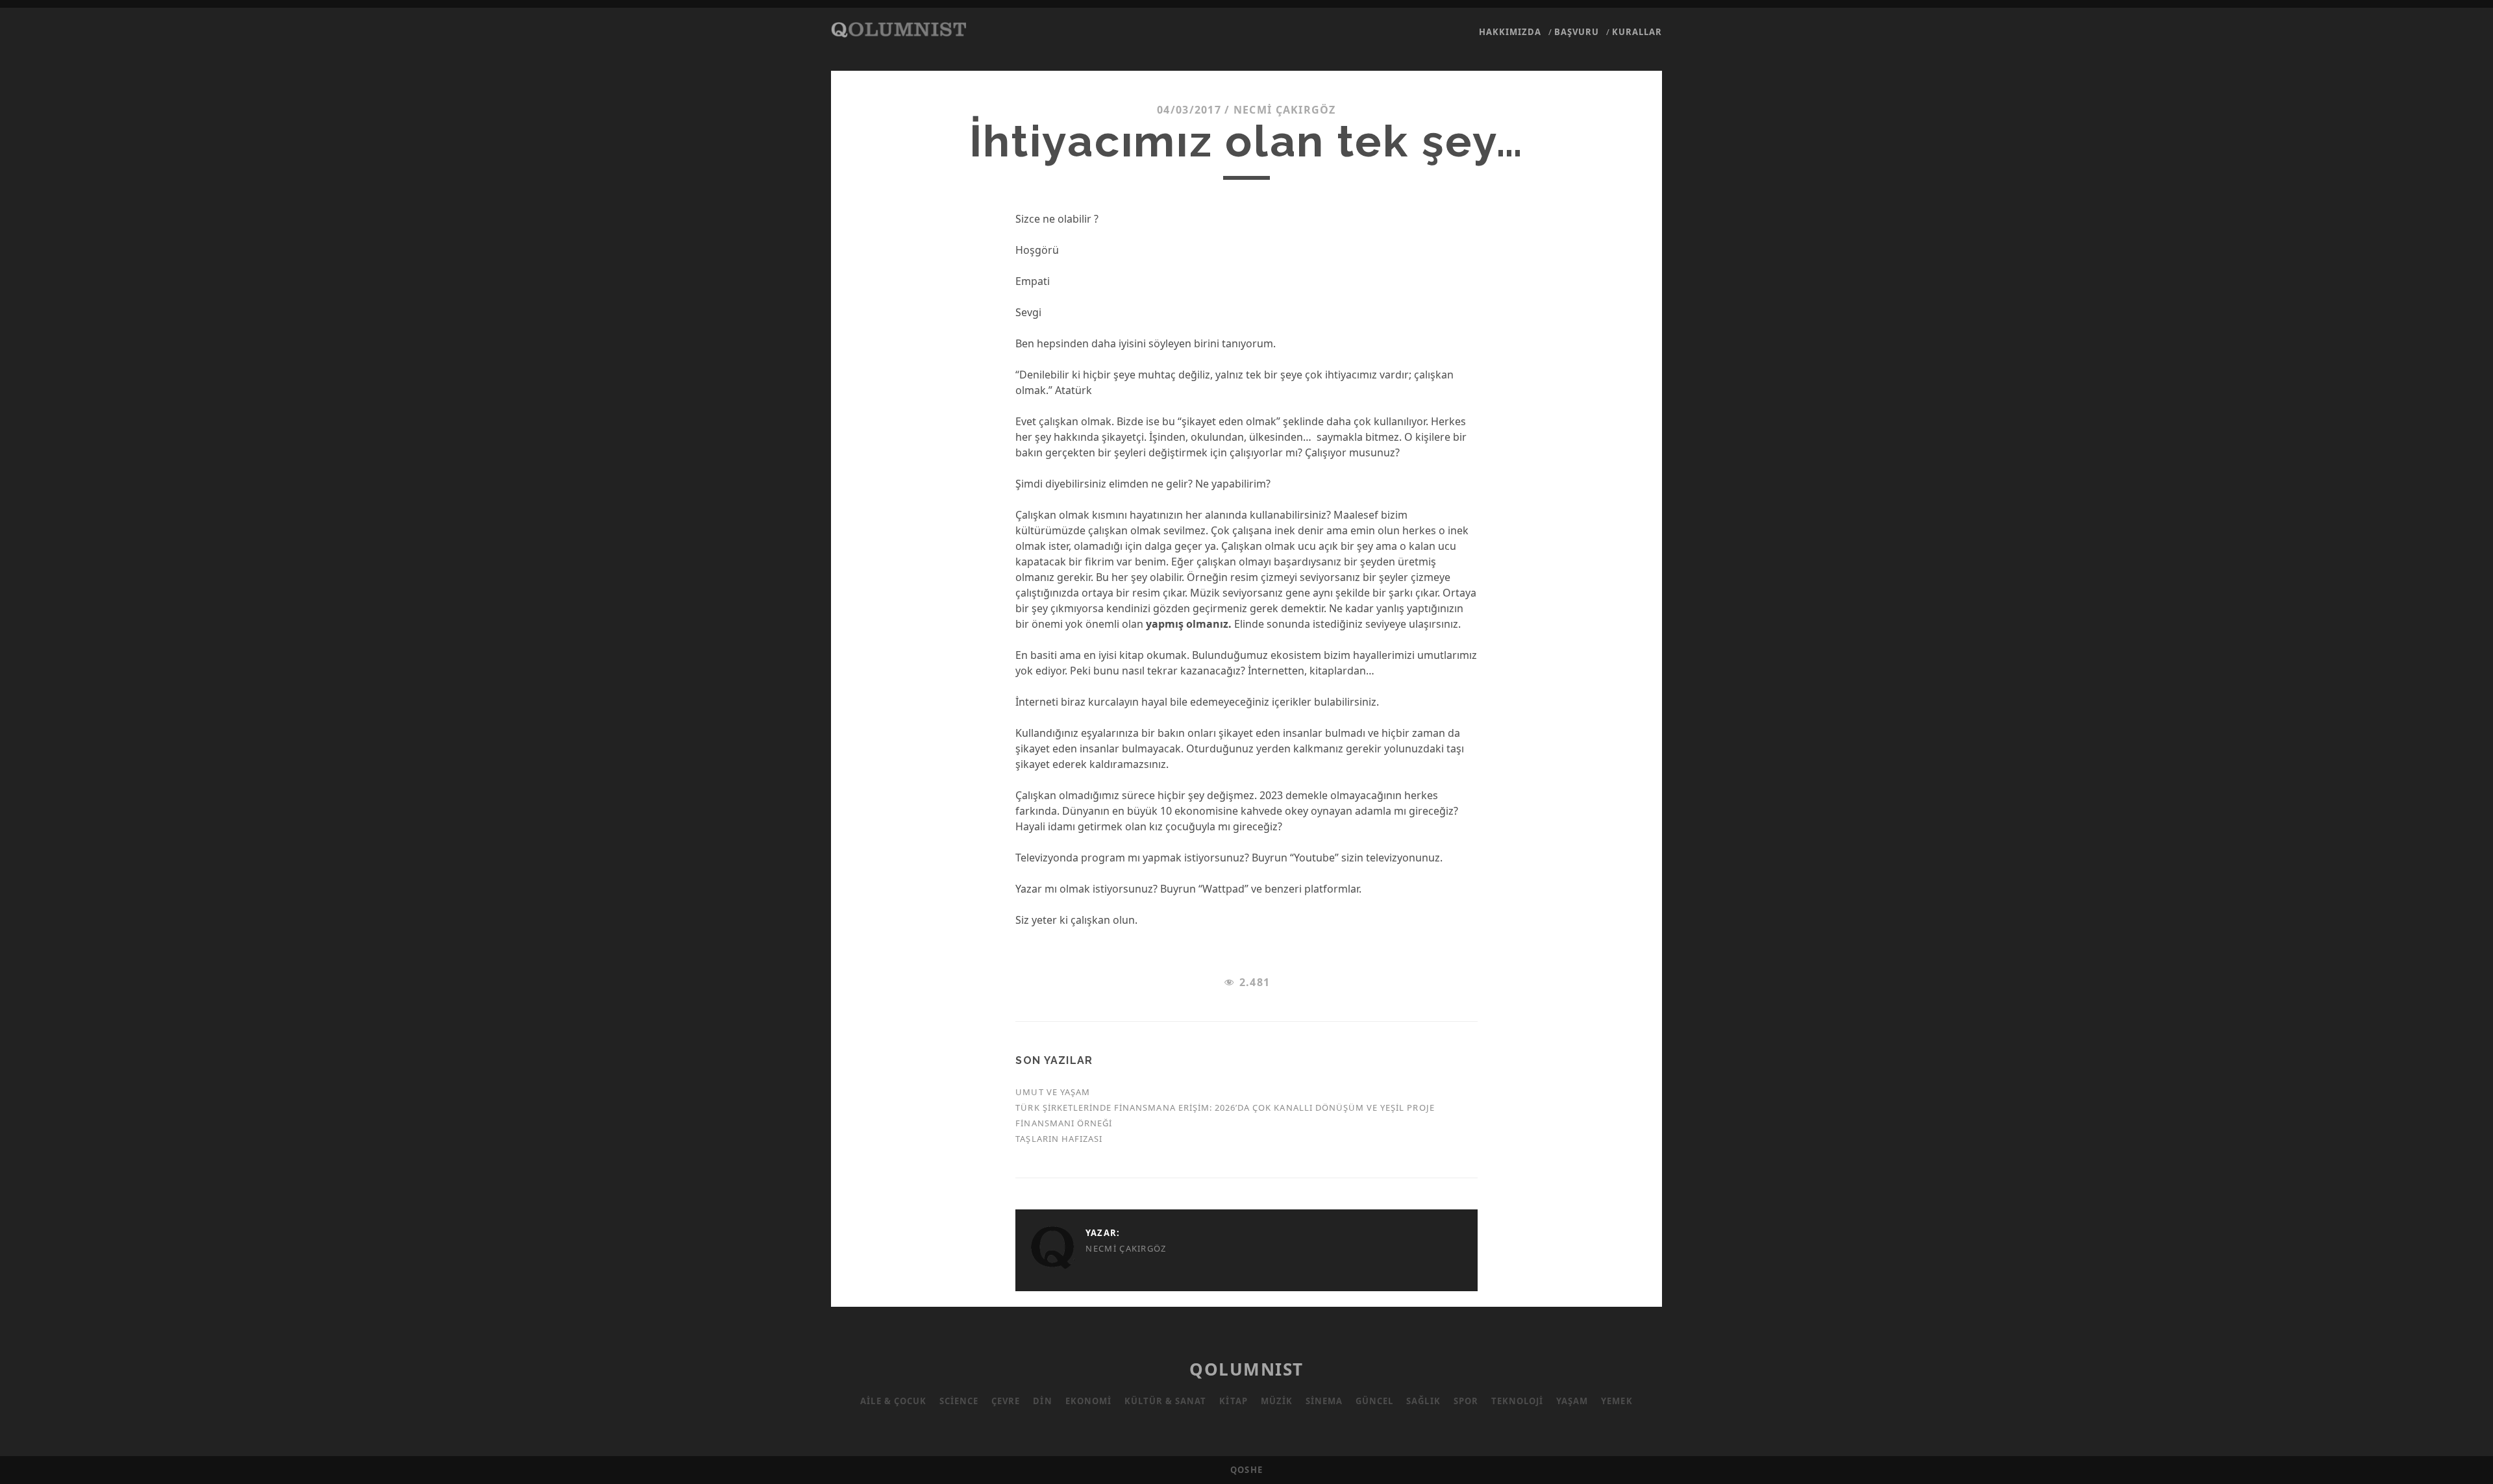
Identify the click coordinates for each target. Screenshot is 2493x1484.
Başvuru (1577, 32)
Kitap (1233, 1401)
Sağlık (1423, 1401)
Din (1042, 1401)
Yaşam (1572, 1401)
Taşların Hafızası (1059, 1139)
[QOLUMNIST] (899, 31)
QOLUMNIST (1246, 1369)
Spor (1466, 1401)
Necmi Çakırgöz (1285, 110)
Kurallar (1637, 32)
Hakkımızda (1510, 32)
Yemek (1617, 1401)
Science (959, 1401)
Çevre (1006, 1401)
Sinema (1324, 1401)
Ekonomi (1088, 1401)
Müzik (1277, 1401)
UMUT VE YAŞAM (1053, 1092)
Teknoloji (1517, 1401)
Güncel (1374, 1401)
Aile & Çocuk (893, 1401)
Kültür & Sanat (1166, 1401)
